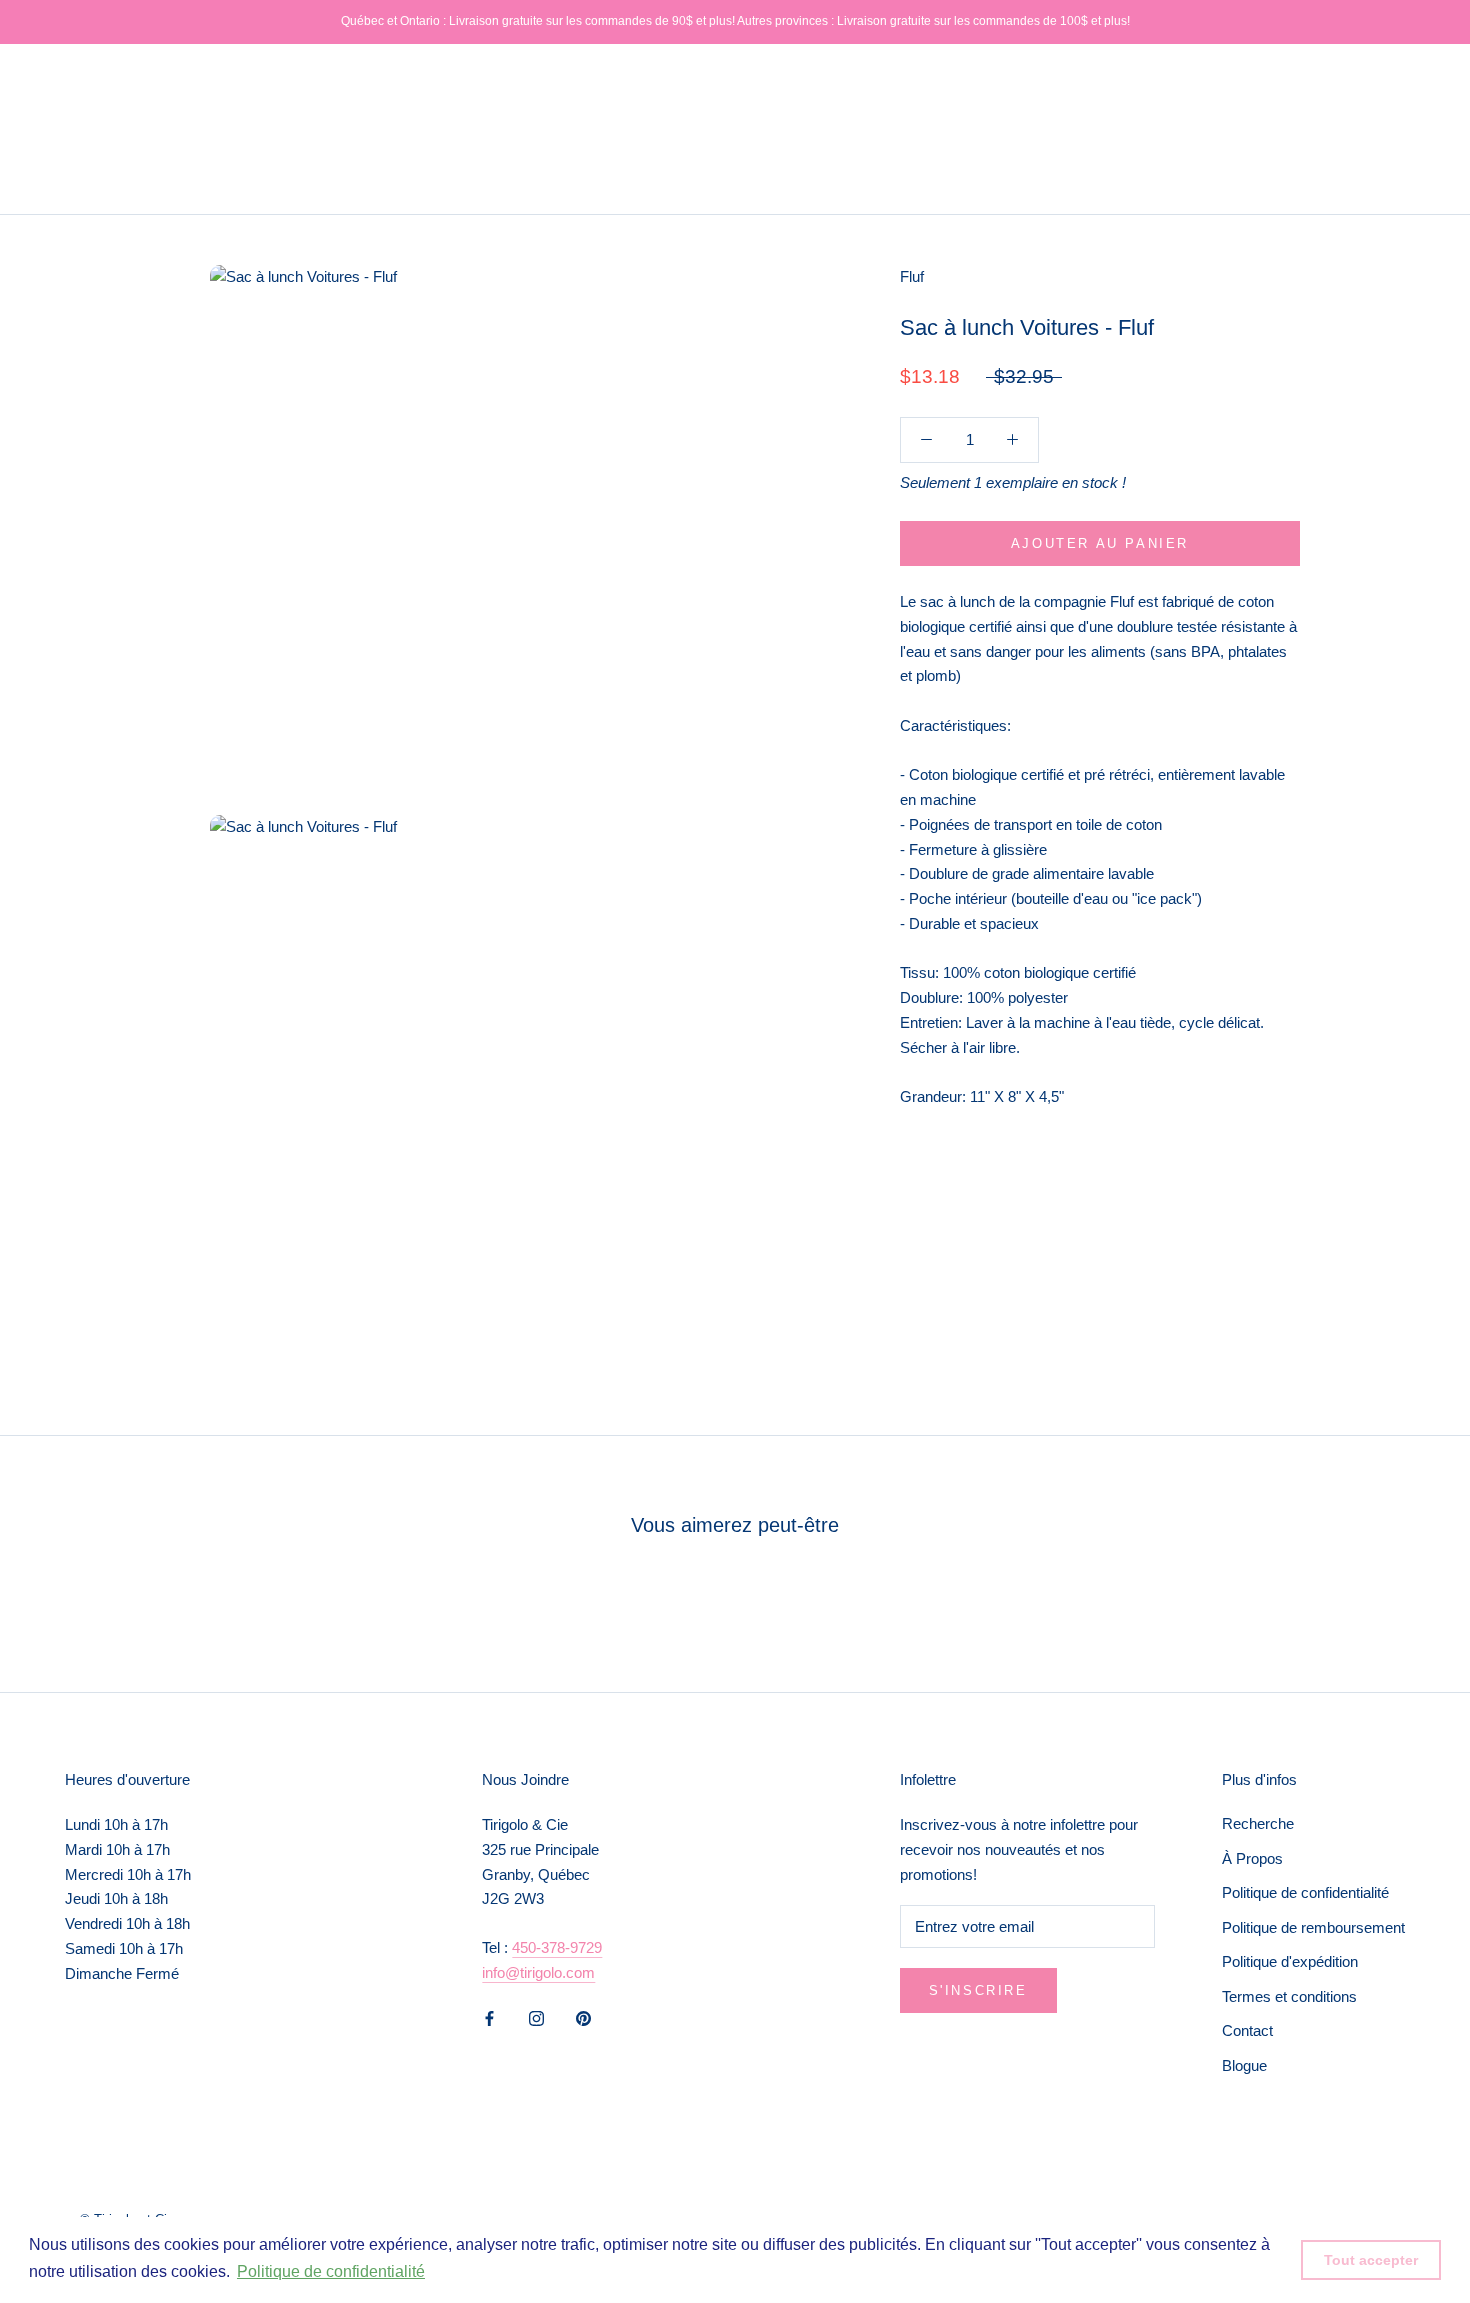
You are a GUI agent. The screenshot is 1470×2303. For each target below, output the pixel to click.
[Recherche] (1365, 129)
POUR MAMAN (433, 146)
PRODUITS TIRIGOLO (273, 73)
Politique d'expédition (1290, 1961)
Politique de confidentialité (1305, 1892)
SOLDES (195, 183)
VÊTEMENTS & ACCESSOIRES (159, 110)
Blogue (1244, 2065)
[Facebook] (489, 2018)
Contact (1247, 2030)
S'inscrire (978, 1990)
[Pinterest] (583, 2018)
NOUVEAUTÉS (102, 73)
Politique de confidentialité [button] (331, 2271)
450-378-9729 (557, 1947)
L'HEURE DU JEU (277, 146)
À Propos (1252, 1858)
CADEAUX (86, 183)
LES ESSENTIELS (112, 146)
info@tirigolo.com (538, 1972)
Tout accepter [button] (1371, 2260)
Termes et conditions (1289, 1996)
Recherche (1258, 1823)
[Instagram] (536, 2018)
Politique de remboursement (1313, 1927)
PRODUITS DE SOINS (387, 110)
